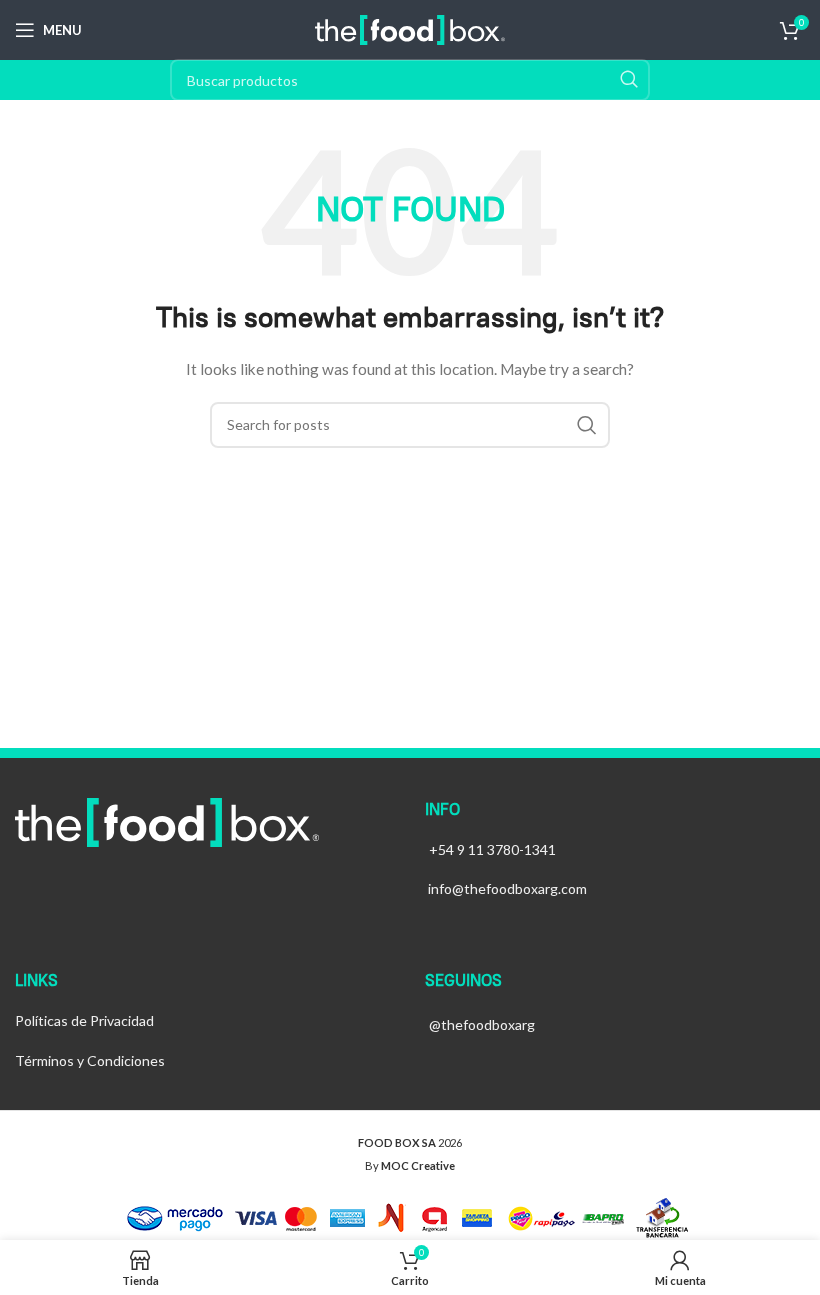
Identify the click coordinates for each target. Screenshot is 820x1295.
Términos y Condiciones (90, 1060)
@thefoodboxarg (482, 1024)
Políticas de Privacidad (84, 1020)
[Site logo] (410, 28)
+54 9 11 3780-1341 (492, 849)
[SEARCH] (629, 80)
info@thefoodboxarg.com (507, 888)
